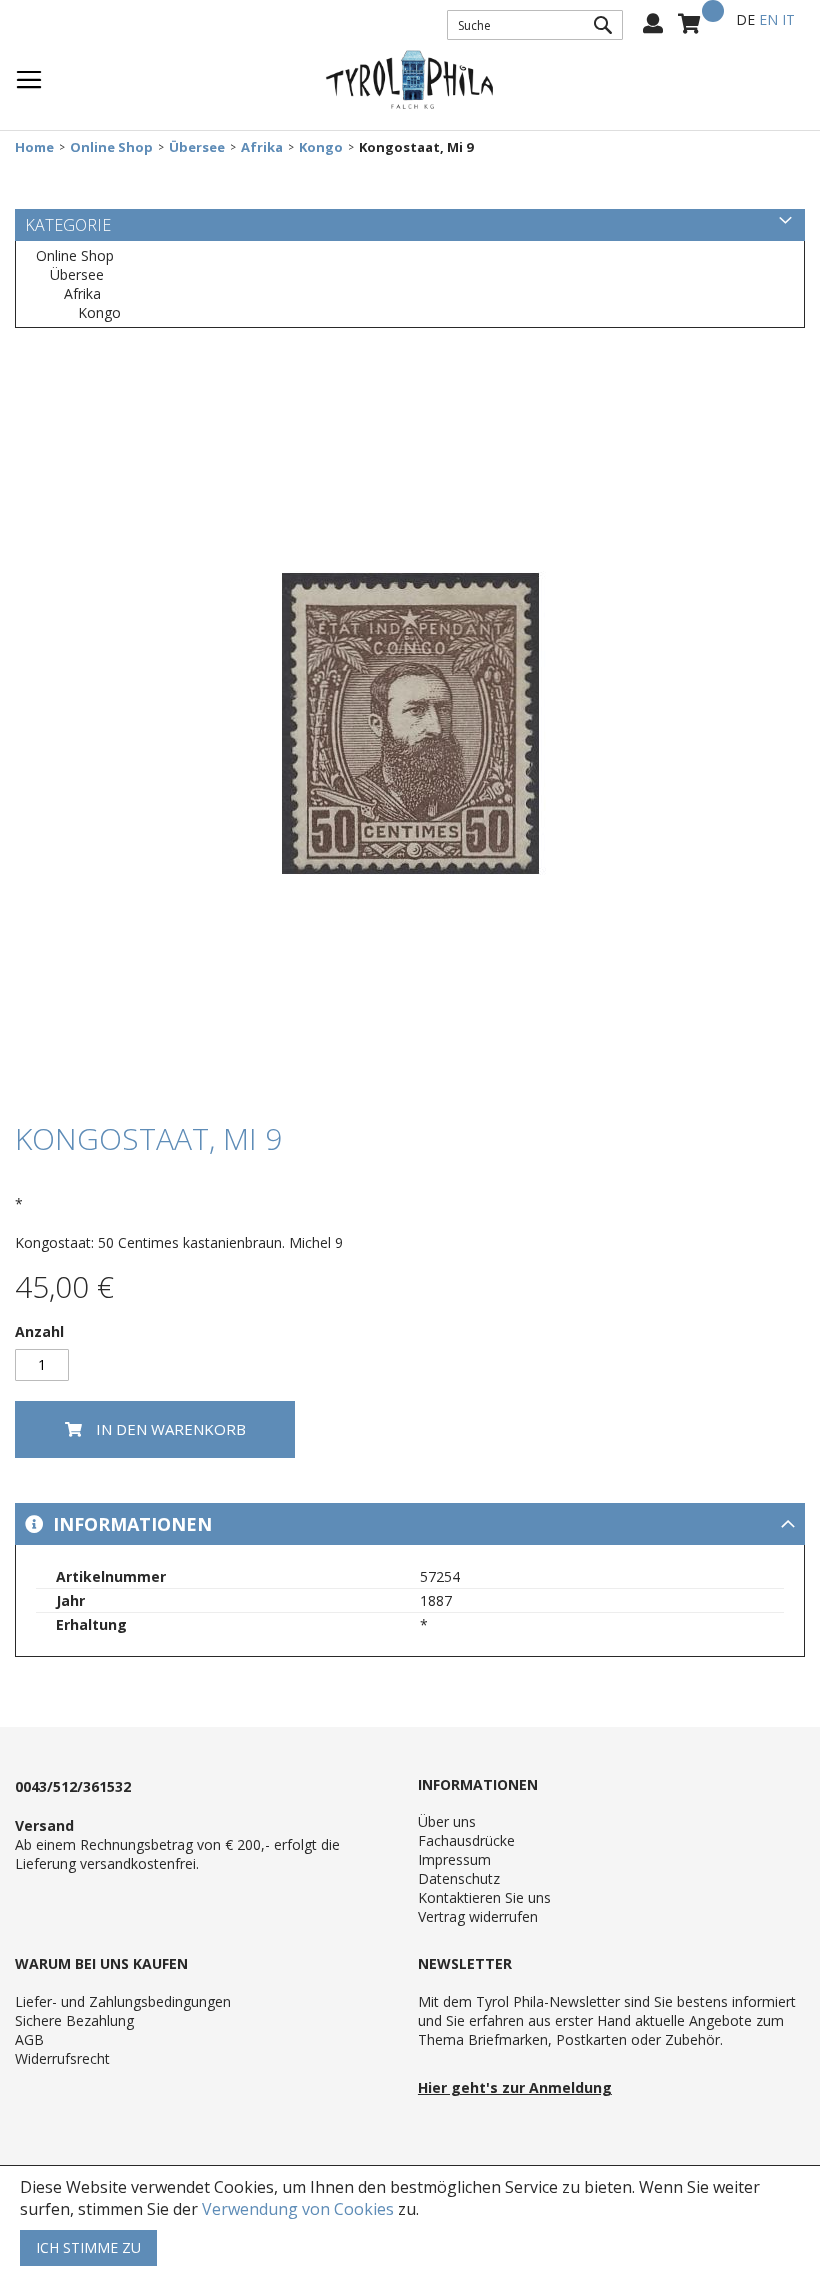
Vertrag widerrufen (478, 1916)
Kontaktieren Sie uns (484, 1897)
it (788, 19)
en (768, 19)
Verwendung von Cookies (298, 2209)
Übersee (197, 147)
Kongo (321, 147)
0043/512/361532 (73, 1786)
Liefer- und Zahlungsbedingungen (123, 2001)
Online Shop (111, 147)
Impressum (454, 1859)
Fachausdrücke (466, 1840)
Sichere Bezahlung (74, 2020)
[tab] (410, 1524)
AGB (29, 2039)
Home (34, 147)
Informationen (130, 1524)
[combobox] (535, 25)
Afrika (262, 147)
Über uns (447, 1821)
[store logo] (410, 80)
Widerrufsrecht (62, 2058)
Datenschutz (459, 1878)
